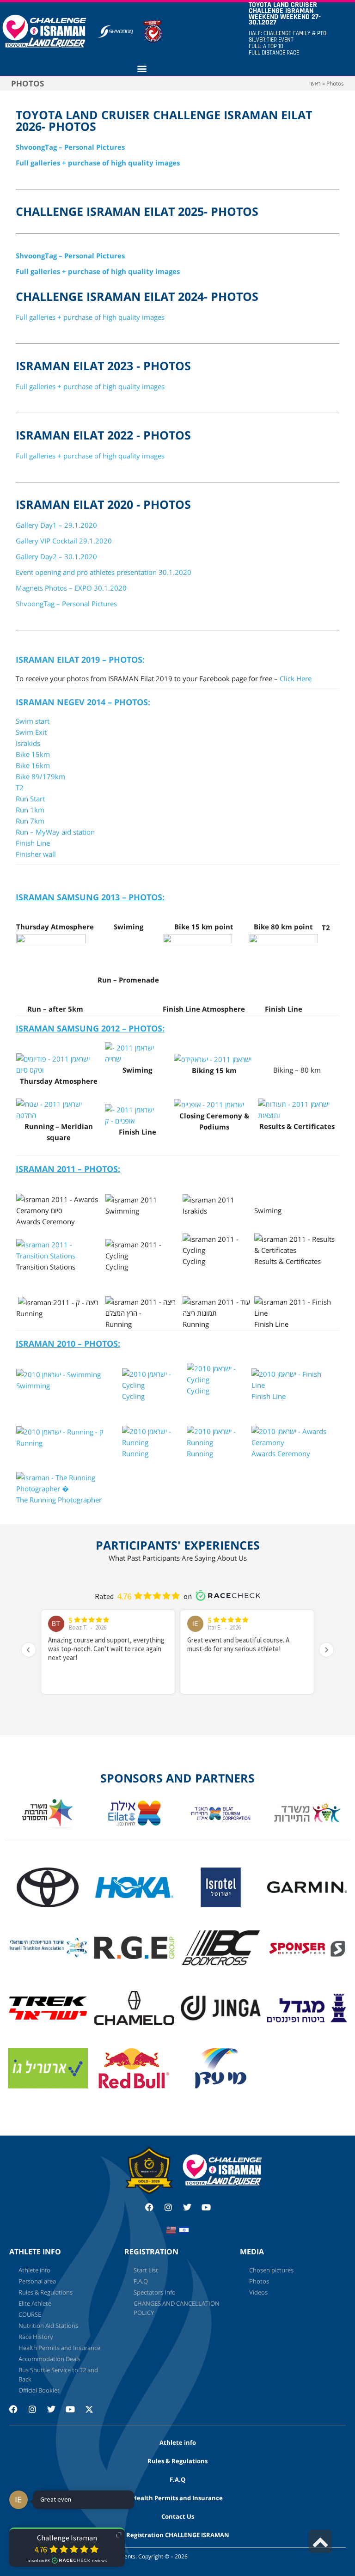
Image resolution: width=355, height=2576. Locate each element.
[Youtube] (206, 2207)
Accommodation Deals (49, 2359)
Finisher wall (36, 854)
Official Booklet (39, 2390)
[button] (142, 68)
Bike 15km (33, 754)
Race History (36, 2337)
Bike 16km (33, 765)
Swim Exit (31, 732)
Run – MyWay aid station (55, 832)
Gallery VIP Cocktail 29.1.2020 (64, 541)
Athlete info (34, 2270)
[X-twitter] (93, 2413)
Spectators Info (155, 2292)
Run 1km (30, 810)
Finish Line (33, 843)
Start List (146, 2270)
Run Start (30, 799)
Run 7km (30, 821)
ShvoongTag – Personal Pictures (70, 147)
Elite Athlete (35, 2303)
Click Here (296, 678)
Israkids (28, 743)
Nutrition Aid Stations (48, 2326)
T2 (20, 787)
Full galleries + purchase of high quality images (98, 163)
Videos (258, 2292)
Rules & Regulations (46, 2292)
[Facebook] (149, 2207)
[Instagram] (168, 2207)
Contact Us (178, 2516)
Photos (259, 2281)
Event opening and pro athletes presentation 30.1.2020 (104, 572)
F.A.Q (141, 2281)
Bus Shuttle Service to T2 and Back (58, 2375)
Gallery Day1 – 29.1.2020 (56, 525)
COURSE (30, 2314)
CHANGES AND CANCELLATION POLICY (177, 2308)
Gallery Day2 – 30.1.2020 (56, 556)
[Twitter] (187, 2207)
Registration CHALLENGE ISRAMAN (178, 2535)
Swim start (33, 721)
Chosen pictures (271, 2270)
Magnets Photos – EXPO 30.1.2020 (71, 588)
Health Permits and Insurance (59, 2348)
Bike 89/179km (40, 776)
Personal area (37, 2281)
